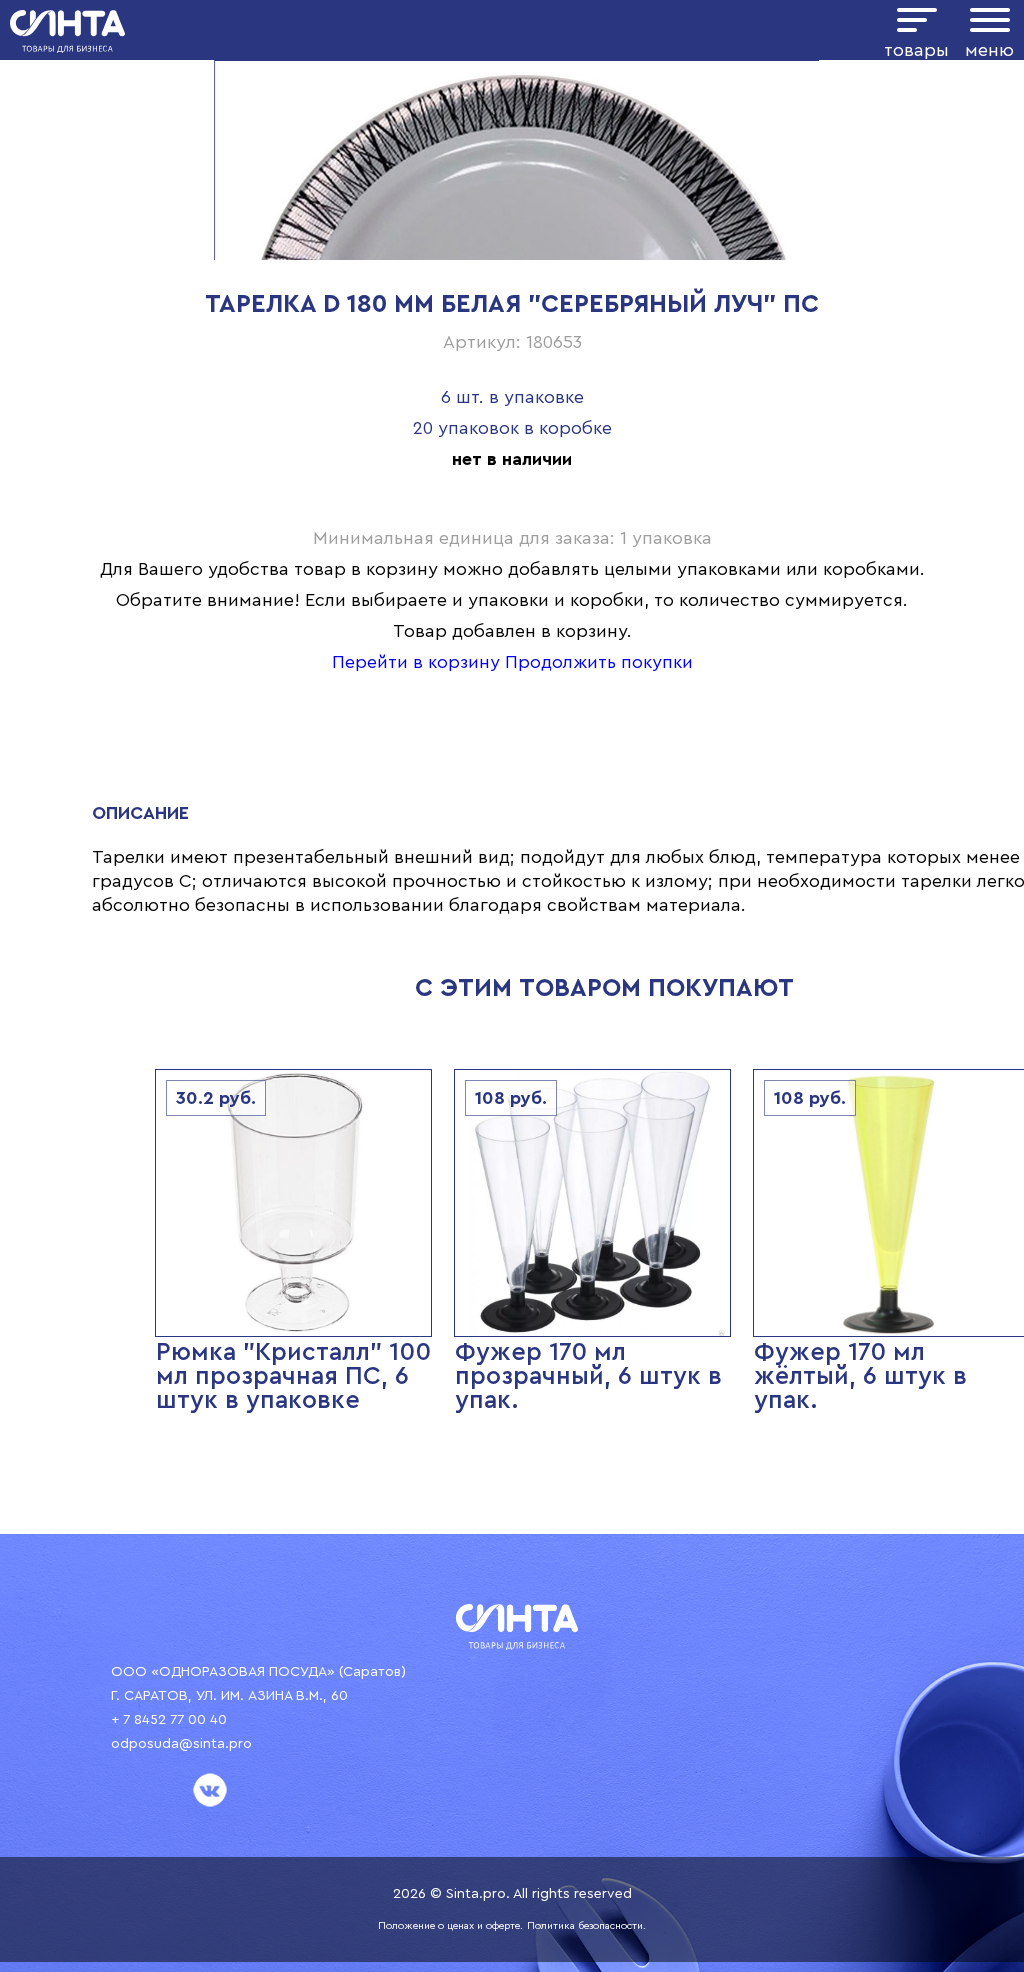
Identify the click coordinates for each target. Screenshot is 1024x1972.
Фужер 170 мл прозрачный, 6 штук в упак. (588, 1376)
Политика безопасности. (586, 1926)
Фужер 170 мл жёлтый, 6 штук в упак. (860, 1376)
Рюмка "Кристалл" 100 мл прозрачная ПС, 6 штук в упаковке (293, 1376)
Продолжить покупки (599, 662)
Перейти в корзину (416, 662)
